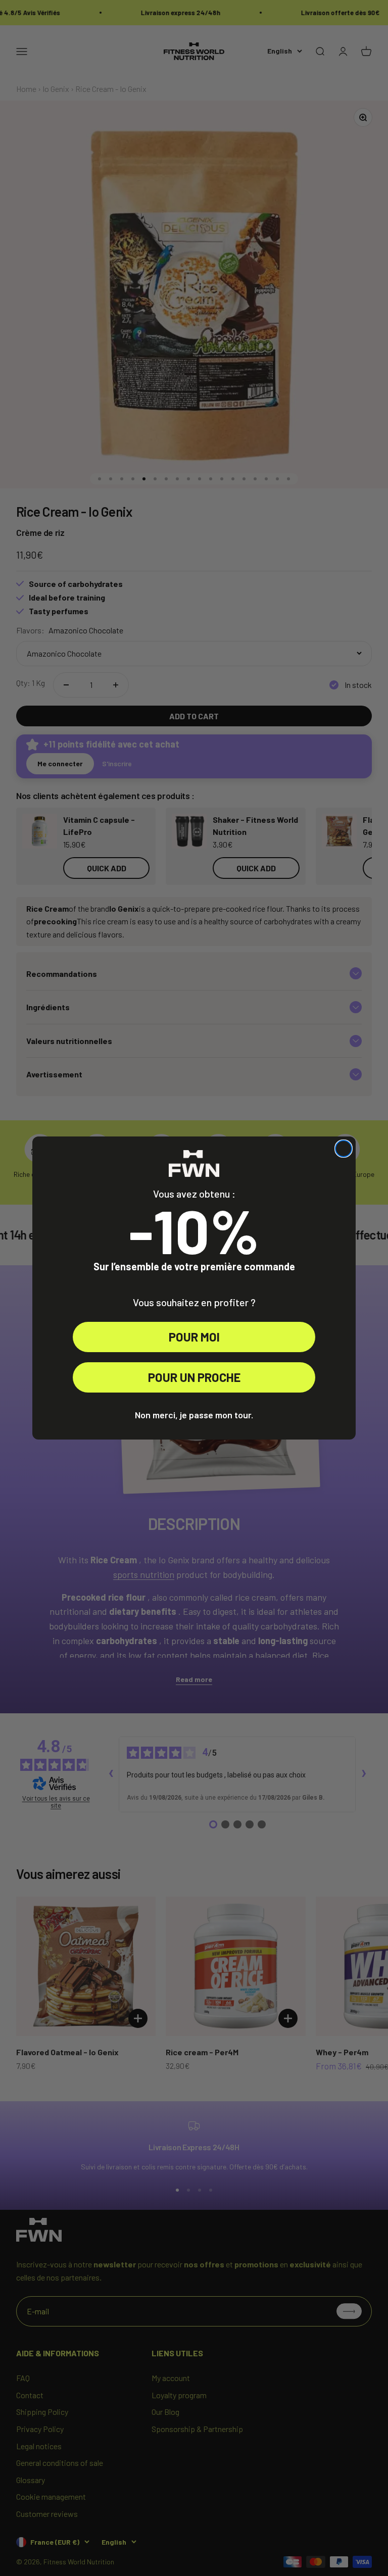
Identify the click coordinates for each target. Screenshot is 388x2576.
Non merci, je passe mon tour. (194, 1415)
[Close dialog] (344, 1149)
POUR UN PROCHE (194, 1377)
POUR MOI (194, 1337)
